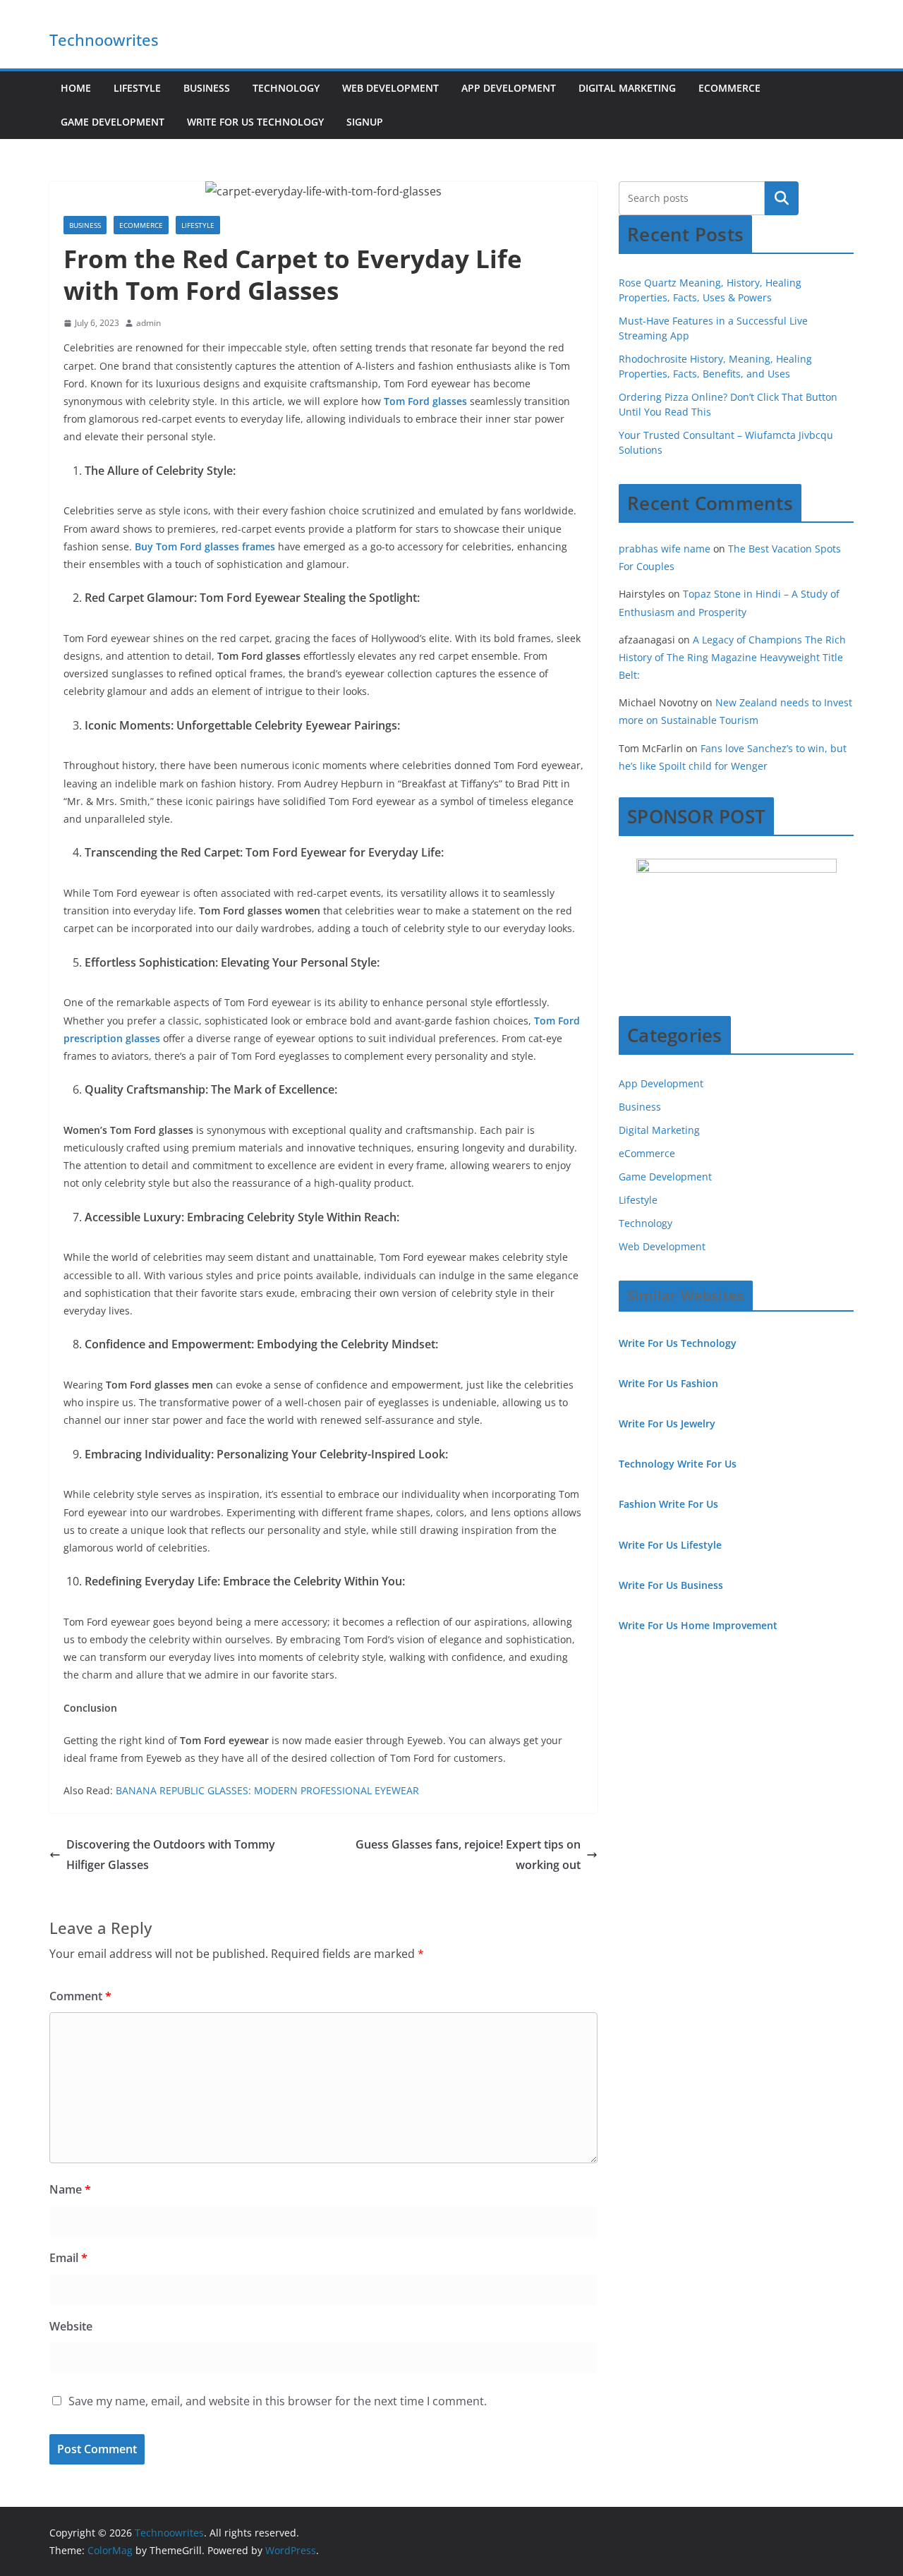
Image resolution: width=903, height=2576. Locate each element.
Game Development (113, 122)
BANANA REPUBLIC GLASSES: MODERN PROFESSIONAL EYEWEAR (267, 1790)
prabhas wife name (665, 549)
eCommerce (729, 88)
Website (71, 2326)
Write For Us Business (671, 1585)
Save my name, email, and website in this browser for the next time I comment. (278, 2401)
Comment (80, 1996)
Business (207, 88)
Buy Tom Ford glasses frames (205, 546)
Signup (365, 122)
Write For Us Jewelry (667, 1423)
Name (70, 2189)
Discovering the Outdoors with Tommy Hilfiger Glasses (171, 1855)
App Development (509, 88)
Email (68, 2258)
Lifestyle (137, 88)
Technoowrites (104, 40)
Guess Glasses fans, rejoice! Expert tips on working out (468, 1855)
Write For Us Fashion (668, 1383)
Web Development (390, 88)
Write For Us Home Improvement (698, 1625)
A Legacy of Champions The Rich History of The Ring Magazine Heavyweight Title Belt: (732, 657)
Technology (286, 88)
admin (149, 323)
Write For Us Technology (255, 122)
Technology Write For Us (678, 1464)
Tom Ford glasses (425, 401)
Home (76, 88)
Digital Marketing (627, 88)
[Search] (782, 198)
